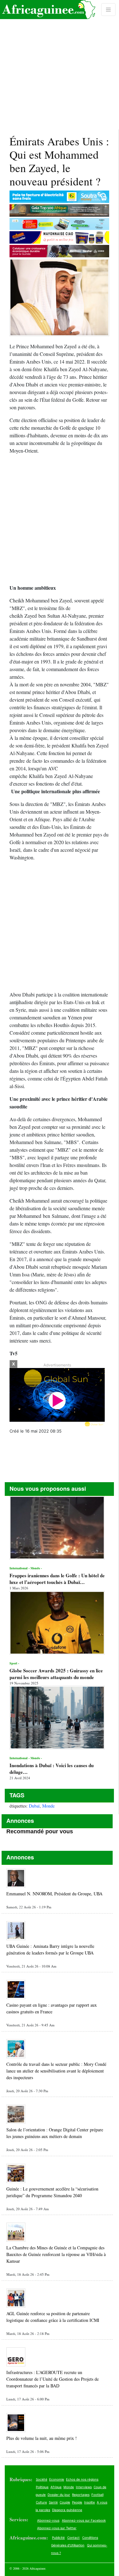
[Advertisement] (60, 65)
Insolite (89, 2502)
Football (97, 2495)
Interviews (84, 2487)
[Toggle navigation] (108, 10)
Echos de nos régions (82, 2479)
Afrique (56, 2487)
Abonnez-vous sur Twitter (57, 2528)
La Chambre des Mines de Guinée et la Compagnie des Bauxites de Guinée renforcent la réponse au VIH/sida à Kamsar (56, 2254)
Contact (73, 2538)
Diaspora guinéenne (67, 2510)
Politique (42, 2487)
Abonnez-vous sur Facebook (84, 2520)
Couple (65, 2502)
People (77, 2502)
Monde (48, 1806)
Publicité (58, 2538)
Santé (53, 2502)
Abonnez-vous (48, 2520)
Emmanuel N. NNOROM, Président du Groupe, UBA (54, 1894)
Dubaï (34, 1806)
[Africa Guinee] (48, 10)
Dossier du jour (59, 2495)
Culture (41, 2502)
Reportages (81, 2495)
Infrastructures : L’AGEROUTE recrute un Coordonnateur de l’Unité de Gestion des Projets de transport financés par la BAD (53, 2379)
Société (42, 2479)
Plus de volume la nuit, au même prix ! (42, 2438)
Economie (57, 2479)
